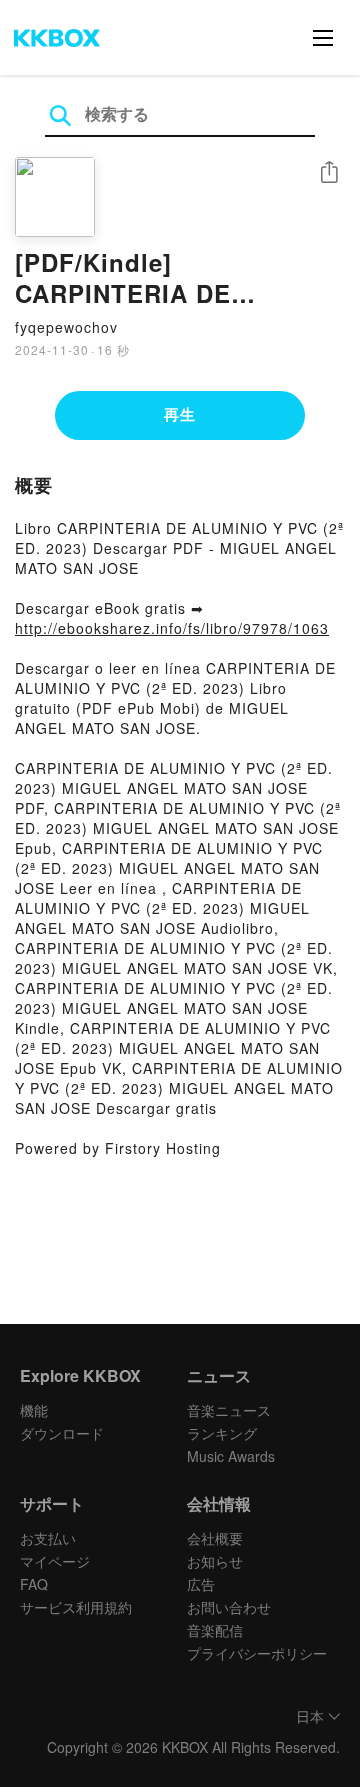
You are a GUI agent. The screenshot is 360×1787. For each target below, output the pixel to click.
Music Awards (231, 1456)
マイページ (55, 1561)
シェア (329, 172)
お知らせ (215, 1561)
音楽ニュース (229, 1410)
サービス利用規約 (76, 1607)
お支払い (48, 1538)
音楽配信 (215, 1630)
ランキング (222, 1433)
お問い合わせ (229, 1607)
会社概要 (215, 1538)
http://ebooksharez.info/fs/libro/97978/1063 (172, 628)
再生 (180, 414)
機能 (34, 1410)
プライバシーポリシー (257, 1653)
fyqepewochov (66, 327)
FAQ (34, 1584)
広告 (201, 1584)
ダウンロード (62, 1433)
